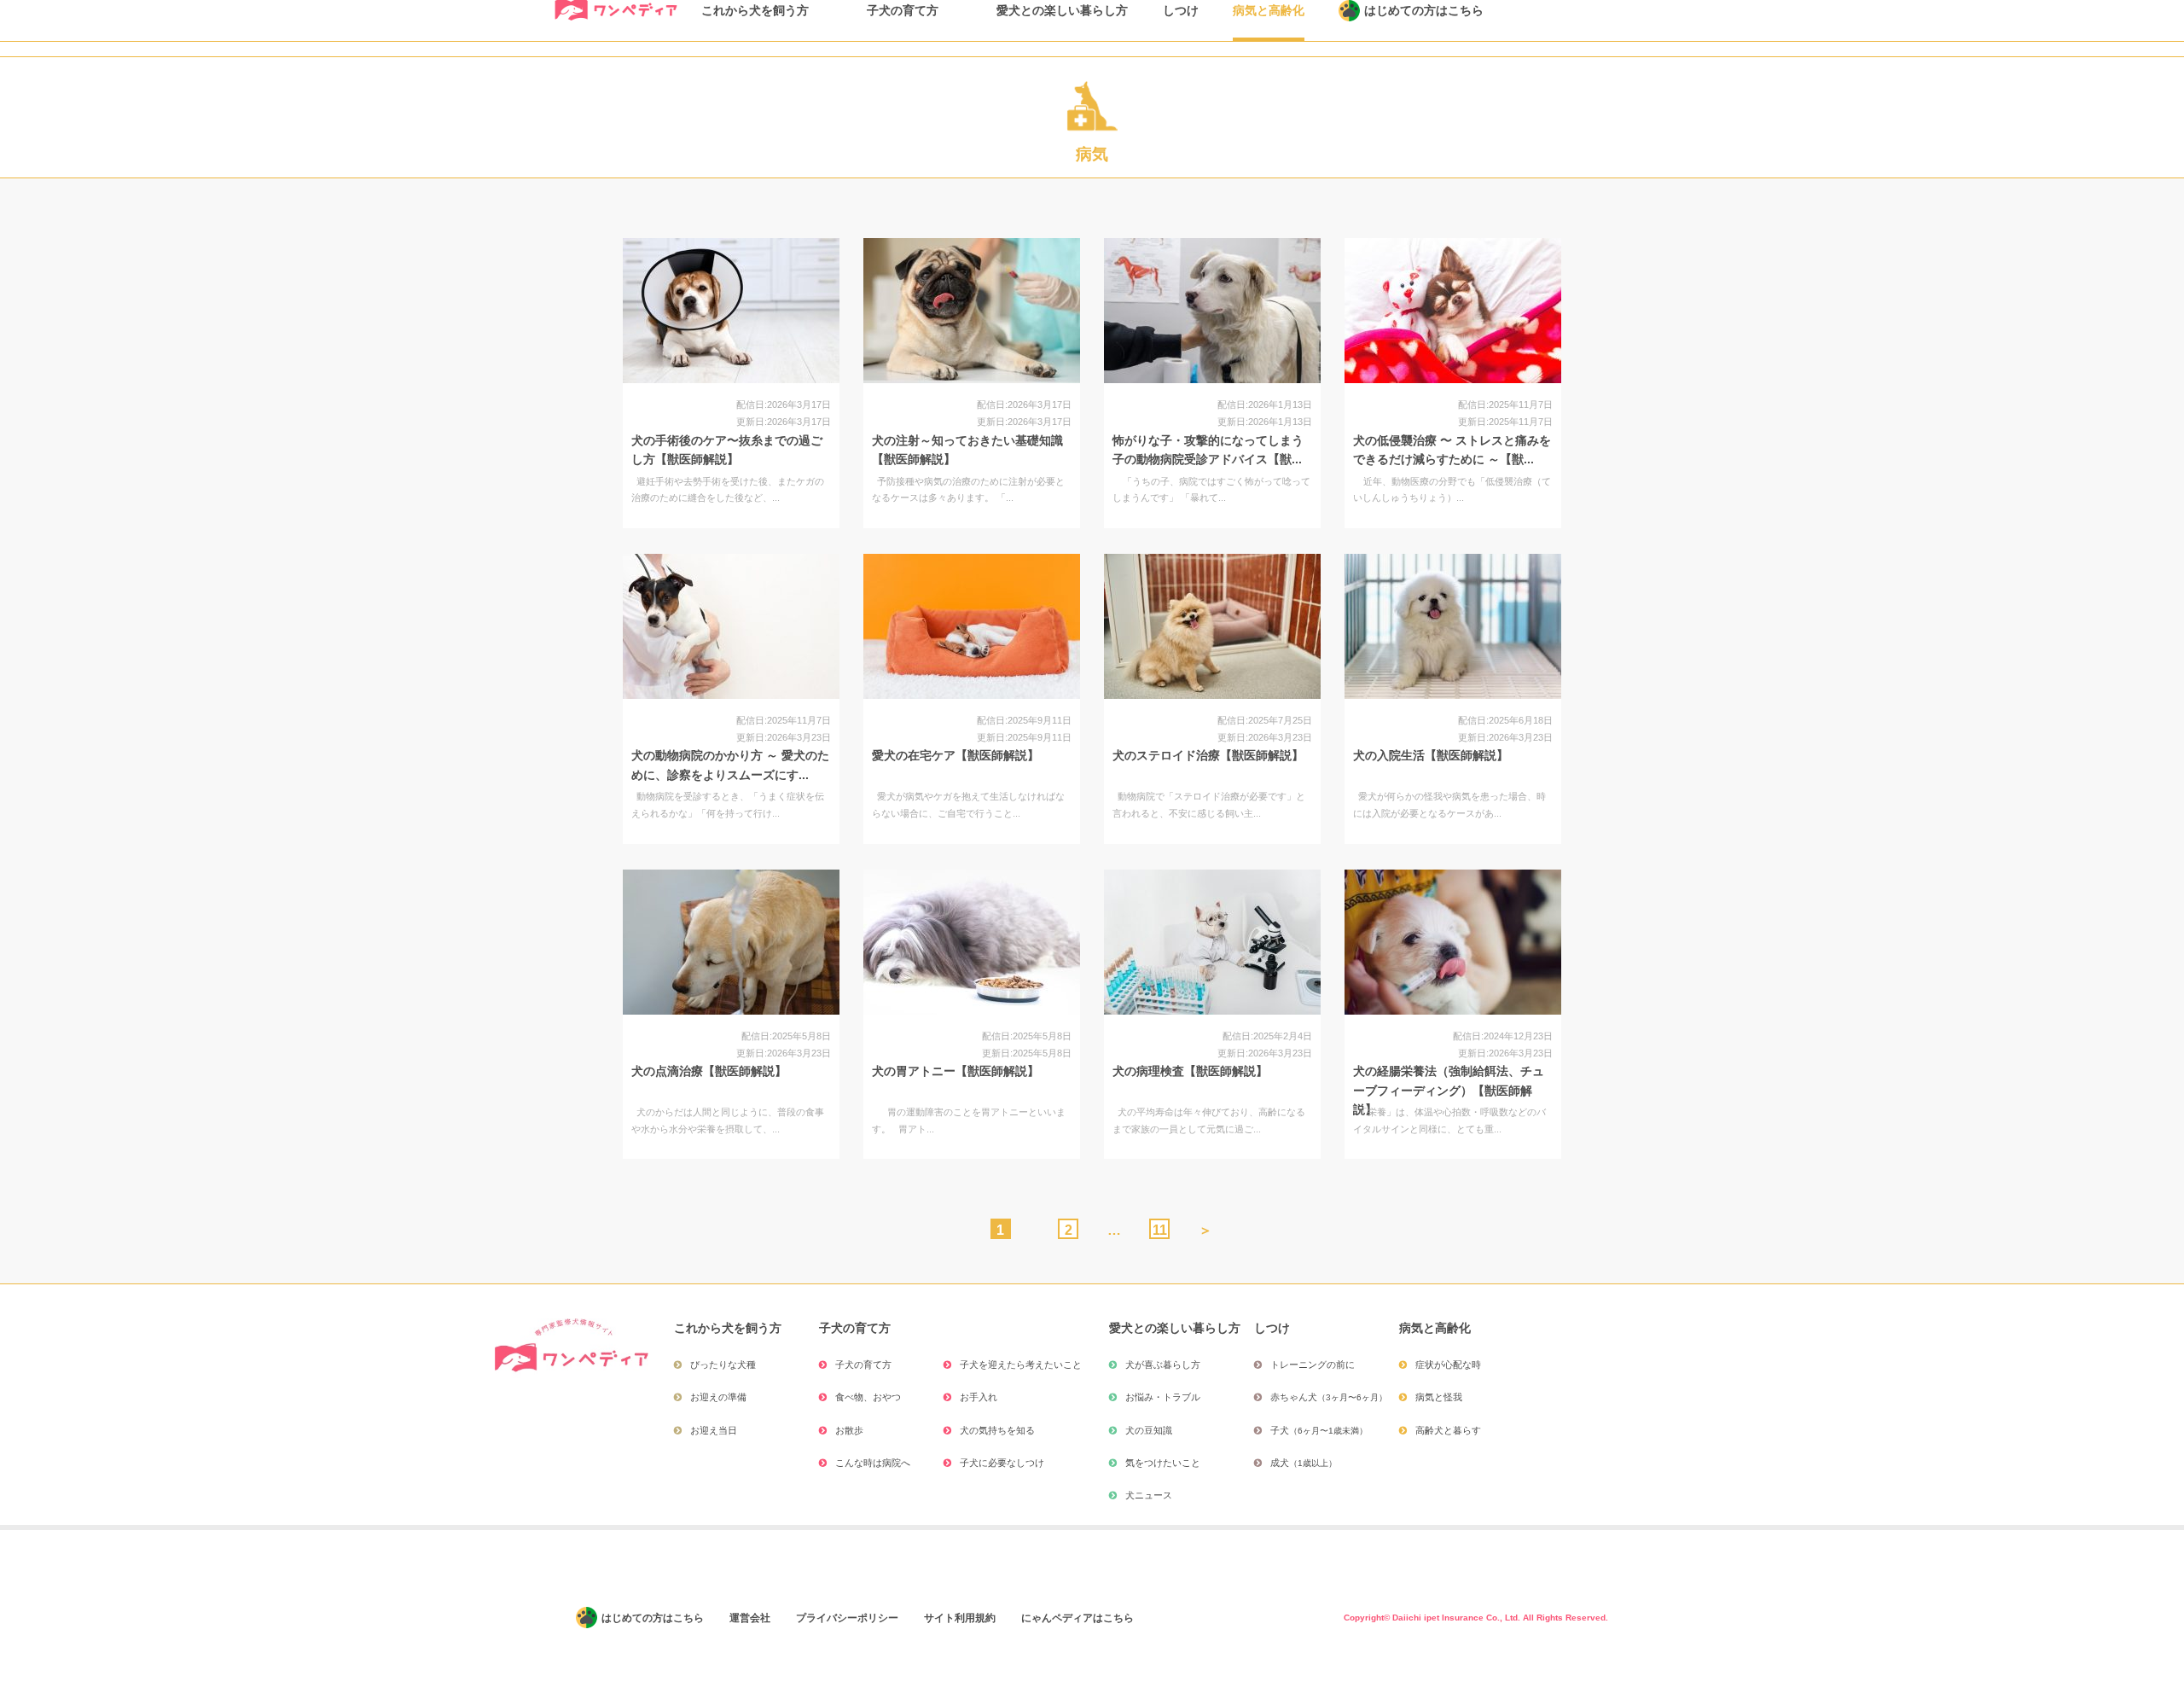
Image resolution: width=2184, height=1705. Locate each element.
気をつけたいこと (1163, 1463)
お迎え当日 (714, 1430)
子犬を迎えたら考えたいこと (1021, 1365)
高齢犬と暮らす (1448, 1430)
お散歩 (849, 1430)
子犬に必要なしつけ (1002, 1463)
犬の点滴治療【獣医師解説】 (709, 1071)
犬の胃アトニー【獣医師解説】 (955, 1071)
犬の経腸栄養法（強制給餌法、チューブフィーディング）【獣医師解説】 (1449, 1090)
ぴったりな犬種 (723, 1365)
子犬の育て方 (863, 1365)
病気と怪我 (1439, 1397)
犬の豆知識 (1149, 1430)
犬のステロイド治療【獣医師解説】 (1208, 755)
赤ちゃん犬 (1329, 1397)
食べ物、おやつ (868, 1397)
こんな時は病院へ (873, 1463)
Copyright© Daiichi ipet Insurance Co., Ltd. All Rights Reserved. (1476, 1618)
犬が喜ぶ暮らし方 (1163, 1365)
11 (1160, 1230)
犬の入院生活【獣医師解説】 (1431, 755)
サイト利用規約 (960, 1618)
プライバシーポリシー (847, 1618)
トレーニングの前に (1313, 1365)
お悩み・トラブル (1163, 1397)
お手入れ (979, 1397)
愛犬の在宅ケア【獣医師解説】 (955, 755)
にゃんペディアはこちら (1077, 1618)
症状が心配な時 (1448, 1365)
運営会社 (750, 1618)
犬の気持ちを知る (997, 1430)
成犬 (1304, 1463)
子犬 (1319, 1430)
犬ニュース (1149, 1495)
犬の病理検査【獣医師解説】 (1190, 1071)
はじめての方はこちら (653, 1618)
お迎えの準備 (718, 1397)
